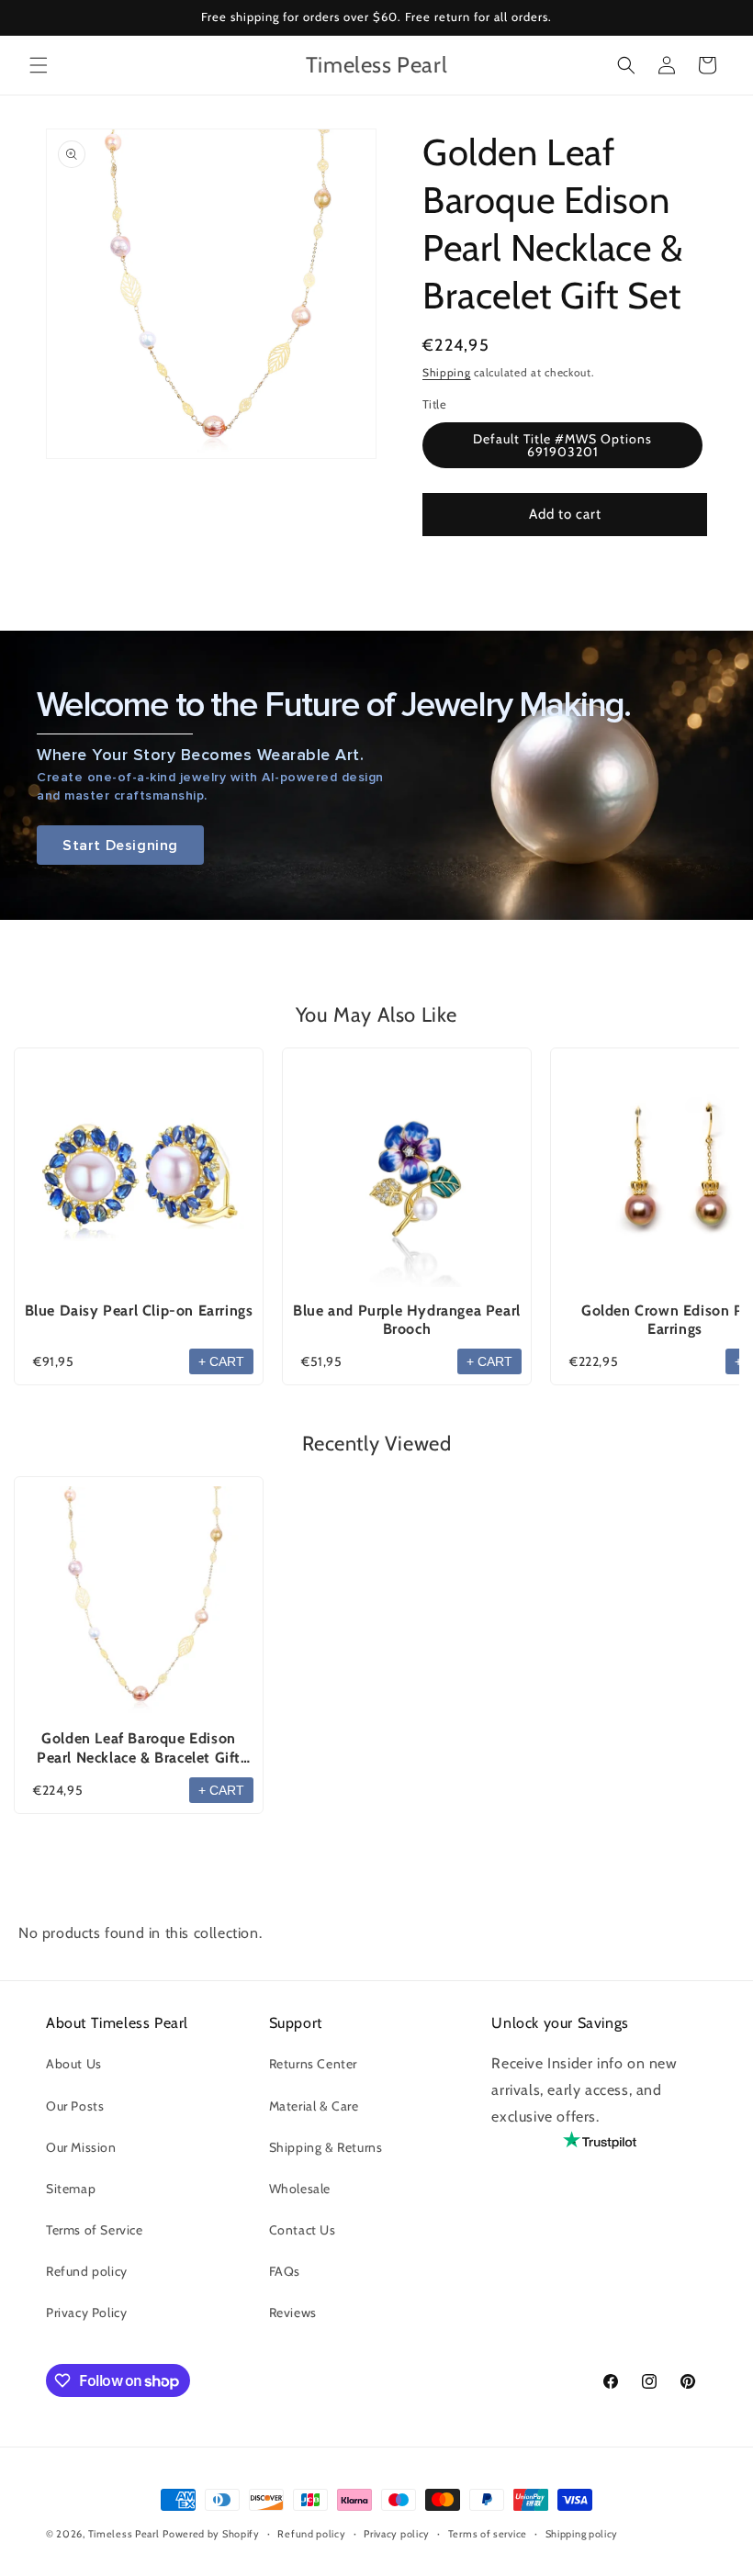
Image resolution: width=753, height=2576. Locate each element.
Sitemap (71, 2189)
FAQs (285, 2271)
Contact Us (303, 2230)
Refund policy (87, 2271)
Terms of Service (95, 2230)
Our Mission (81, 2147)
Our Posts (75, 2106)
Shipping (447, 372)
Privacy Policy (86, 2313)
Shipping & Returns (326, 2147)
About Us (74, 2064)
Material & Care (314, 2106)
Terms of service (488, 2534)
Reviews (293, 2313)
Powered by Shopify (211, 2534)
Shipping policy (582, 2534)
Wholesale (300, 2189)
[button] (39, 65)
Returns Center (313, 2064)
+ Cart (221, 1361)
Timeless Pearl (124, 2534)
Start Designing (120, 845)
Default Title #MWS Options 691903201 (562, 445)
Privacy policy (397, 2534)
